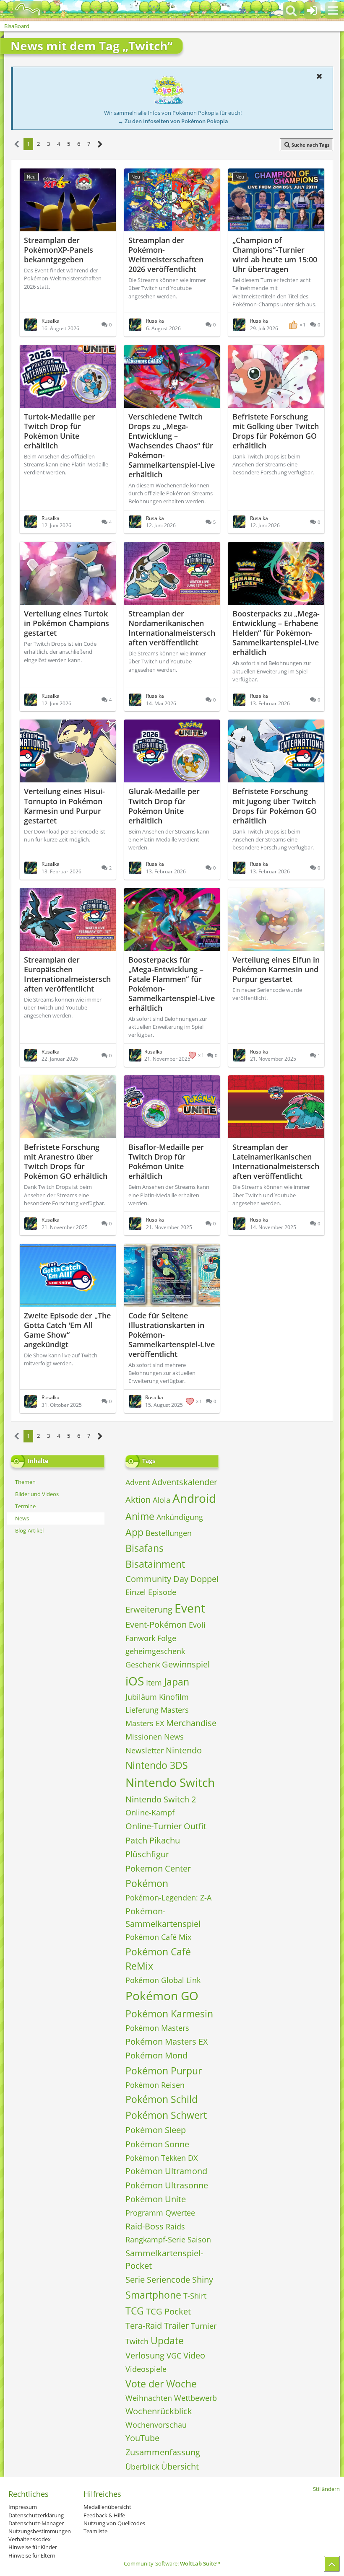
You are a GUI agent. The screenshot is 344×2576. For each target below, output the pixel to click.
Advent (138, 1482)
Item (154, 1683)
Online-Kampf (150, 1812)
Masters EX (145, 1723)
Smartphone (153, 2295)
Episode (162, 1592)
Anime (140, 1516)
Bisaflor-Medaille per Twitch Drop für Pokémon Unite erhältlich (166, 1161)
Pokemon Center (158, 1868)
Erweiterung (149, 1609)
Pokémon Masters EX (167, 2041)
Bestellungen (169, 1533)
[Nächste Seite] (100, 144)
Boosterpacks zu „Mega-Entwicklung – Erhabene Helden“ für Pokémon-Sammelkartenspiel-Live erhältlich (276, 633)
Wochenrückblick (159, 2411)
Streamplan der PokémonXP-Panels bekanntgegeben (59, 250)
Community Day (157, 1579)
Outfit (195, 1826)
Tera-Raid (144, 2326)
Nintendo (184, 1750)
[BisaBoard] (22, 9)
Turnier (204, 2326)
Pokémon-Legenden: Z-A (168, 1898)
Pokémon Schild (162, 2099)
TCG (135, 2311)
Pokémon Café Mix (158, 1937)
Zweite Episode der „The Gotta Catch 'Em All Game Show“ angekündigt (67, 1330)
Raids (175, 2226)
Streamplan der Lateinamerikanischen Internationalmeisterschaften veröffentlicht (276, 1161)
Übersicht (180, 2466)
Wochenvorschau (156, 2425)
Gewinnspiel (186, 1664)
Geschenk (143, 1665)
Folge (167, 1638)
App (134, 1532)
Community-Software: (172, 2563)
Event (190, 1608)
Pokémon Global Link (163, 1980)
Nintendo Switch (170, 1782)
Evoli (197, 1625)
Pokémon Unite (156, 2199)
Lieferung (142, 1710)
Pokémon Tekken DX (162, 2158)
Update (167, 2340)
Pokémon (147, 1883)
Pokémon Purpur (164, 2071)
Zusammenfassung (163, 2452)
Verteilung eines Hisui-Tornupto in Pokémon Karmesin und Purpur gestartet (64, 806)
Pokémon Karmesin (169, 2014)
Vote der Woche (161, 2384)
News (22, 1518)
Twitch (137, 2341)
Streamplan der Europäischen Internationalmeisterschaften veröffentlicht (67, 974)
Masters (175, 1710)
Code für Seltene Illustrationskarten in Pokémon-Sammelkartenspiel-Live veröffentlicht (172, 1335)
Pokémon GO (162, 1996)
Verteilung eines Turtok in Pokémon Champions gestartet (66, 623)
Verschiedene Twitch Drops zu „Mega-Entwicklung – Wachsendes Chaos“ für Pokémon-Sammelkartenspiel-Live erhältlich (172, 445)
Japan (177, 1682)
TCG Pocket (168, 2311)
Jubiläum (141, 1697)
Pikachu (165, 1840)
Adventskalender (185, 1482)
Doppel (205, 1579)
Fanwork (140, 1638)
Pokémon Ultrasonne (167, 2185)
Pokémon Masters (157, 2028)
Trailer (176, 2326)
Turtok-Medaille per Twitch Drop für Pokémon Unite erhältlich (60, 431)
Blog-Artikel (29, 1530)
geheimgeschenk (155, 1651)
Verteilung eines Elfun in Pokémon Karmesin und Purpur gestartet (276, 969)
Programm (144, 2213)
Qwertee (180, 2213)
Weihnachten (149, 2398)
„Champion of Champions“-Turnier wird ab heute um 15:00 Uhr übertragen (275, 255)
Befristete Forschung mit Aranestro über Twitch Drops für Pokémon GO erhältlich (66, 1161)
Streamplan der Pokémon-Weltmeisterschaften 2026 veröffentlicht (166, 255)
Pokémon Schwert (166, 2115)
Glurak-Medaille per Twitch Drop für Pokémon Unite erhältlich (164, 806)
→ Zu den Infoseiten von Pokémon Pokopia (173, 121)
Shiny (203, 2280)
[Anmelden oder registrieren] (312, 10)
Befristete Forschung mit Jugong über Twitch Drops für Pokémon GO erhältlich (275, 806)
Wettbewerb (195, 2398)
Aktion (138, 1500)
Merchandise (191, 1723)
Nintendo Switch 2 (161, 1799)
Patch (136, 1840)
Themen (25, 1482)
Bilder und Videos (37, 1494)
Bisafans (145, 1548)
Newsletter (145, 1750)
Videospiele (146, 2369)
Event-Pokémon (156, 1625)
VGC (174, 2356)
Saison (199, 2239)
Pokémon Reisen (155, 2085)
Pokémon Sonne (157, 2144)
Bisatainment (155, 1564)
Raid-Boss (145, 2226)
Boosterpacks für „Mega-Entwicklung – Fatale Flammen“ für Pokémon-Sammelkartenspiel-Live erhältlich (172, 984)
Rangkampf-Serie (155, 2239)
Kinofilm (174, 1697)
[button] (333, 10)
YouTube (142, 2438)
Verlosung (145, 2355)
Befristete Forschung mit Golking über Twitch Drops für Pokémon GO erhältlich (276, 431)
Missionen (144, 1737)
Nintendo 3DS (157, 1765)
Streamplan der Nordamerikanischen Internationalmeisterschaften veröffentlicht (172, 628)
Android (194, 1498)
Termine (25, 1506)
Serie (135, 2280)
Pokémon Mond (156, 2055)
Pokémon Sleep (156, 2130)
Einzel (136, 1592)
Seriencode (168, 2280)
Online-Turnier (154, 1826)
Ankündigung (180, 1517)
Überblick (142, 2467)
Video (194, 2355)
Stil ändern (326, 2489)
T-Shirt (195, 2296)
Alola (162, 1500)
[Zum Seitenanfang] (332, 2564)
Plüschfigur (147, 1854)
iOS (135, 1681)
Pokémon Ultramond (166, 2171)
